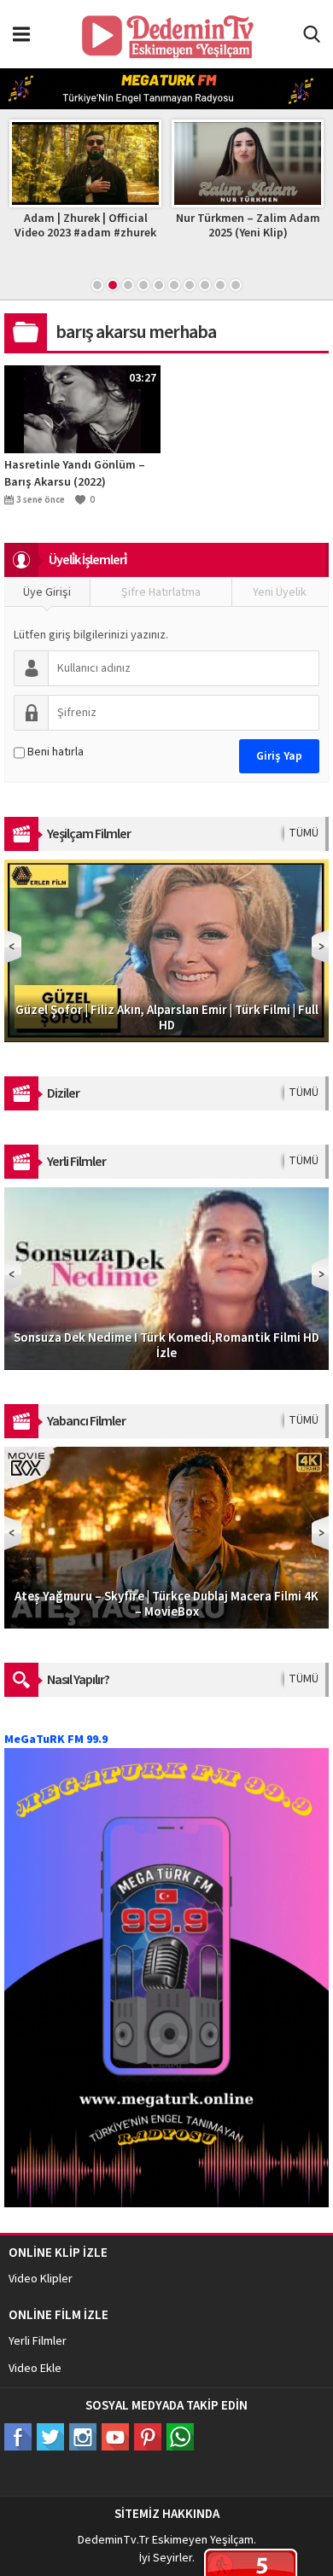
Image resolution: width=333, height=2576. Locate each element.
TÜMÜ (304, 833)
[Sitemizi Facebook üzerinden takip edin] (18, 2437)
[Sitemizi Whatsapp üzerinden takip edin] (180, 2437)
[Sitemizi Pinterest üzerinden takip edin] (148, 2437)
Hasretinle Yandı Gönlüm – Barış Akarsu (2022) (75, 474)
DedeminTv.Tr (114, 2540)
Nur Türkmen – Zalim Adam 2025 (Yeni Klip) (248, 226)
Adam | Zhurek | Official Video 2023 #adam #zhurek (85, 226)
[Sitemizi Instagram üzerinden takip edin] (83, 2437)
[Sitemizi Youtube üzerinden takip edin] (115, 2437)
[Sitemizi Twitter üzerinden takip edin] (50, 2437)
